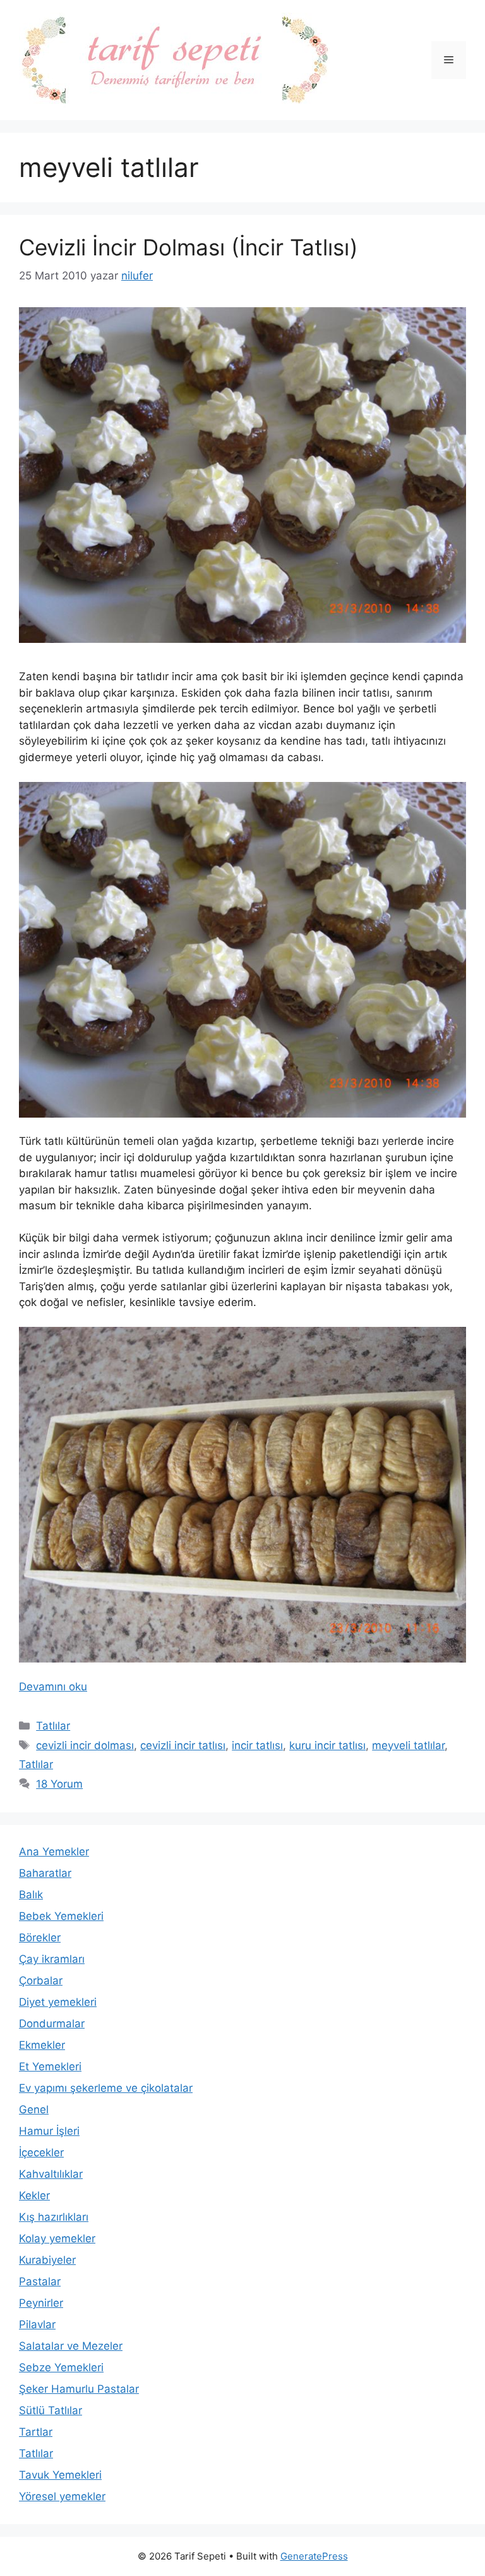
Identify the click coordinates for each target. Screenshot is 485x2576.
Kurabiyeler (47, 2260)
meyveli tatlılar (408, 1745)
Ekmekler (42, 2045)
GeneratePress (314, 2556)
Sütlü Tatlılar (51, 2410)
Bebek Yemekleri (61, 1916)
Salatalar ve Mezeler (71, 2346)
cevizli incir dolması (85, 1745)
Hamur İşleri (49, 2131)
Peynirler (41, 2303)
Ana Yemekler (54, 1852)
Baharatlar (45, 1873)
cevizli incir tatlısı (183, 1745)
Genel (34, 2109)
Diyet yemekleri (58, 2002)
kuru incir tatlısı (327, 1745)
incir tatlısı (257, 1745)
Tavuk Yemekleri (60, 2475)
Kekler (34, 2195)
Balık (31, 1895)
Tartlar (36, 2432)
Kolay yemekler (57, 2238)
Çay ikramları (52, 1959)
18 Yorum (59, 1784)
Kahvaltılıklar (51, 2174)
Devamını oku (53, 1687)
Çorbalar (41, 1981)
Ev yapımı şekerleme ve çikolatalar (106, 2088)
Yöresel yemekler (62, 2496)
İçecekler (41, 2152)
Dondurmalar (52, 2024)
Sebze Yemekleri (61, 2367)
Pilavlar (37, 2324)
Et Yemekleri (50, 2066)
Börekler (40, 1938)
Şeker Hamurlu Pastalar (79, 2389)
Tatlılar (53, 1726)
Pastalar (40, 2281)
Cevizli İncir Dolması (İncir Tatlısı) (189, 247)
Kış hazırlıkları (54, 2217)
